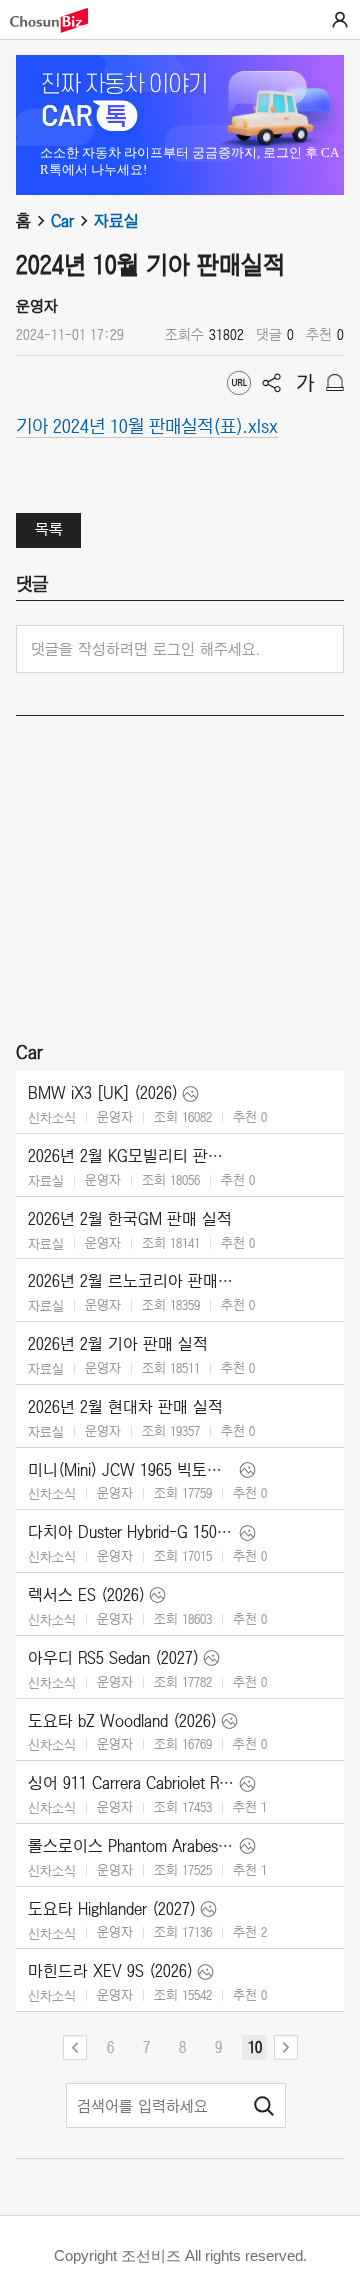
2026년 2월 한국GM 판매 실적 (130, 1219)
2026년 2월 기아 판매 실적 (118, 1344)
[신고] (335, 383)
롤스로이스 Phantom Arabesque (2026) (131, 1846)
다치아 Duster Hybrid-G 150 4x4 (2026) (131, 1532)
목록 (49, 529)
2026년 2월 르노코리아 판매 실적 (131, 1281)
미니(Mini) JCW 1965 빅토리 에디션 (131, 1470)
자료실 (116, 221)
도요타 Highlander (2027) (112, 1909)
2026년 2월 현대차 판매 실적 (125, 1407)
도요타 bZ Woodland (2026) (122, 1721)
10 (255, 2047)
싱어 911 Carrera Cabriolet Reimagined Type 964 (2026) (131, 1783)
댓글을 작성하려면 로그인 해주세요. (145, 649)
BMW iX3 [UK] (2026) (103, 1093)
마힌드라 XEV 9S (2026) (110, 1971)
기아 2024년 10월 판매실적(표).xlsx (147, 425)
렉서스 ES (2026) (86, 1595)
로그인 (340, 20)
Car (62, 221)
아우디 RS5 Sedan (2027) (113, 1658)
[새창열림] (59, 20)
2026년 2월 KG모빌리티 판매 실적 (131, 1156)
